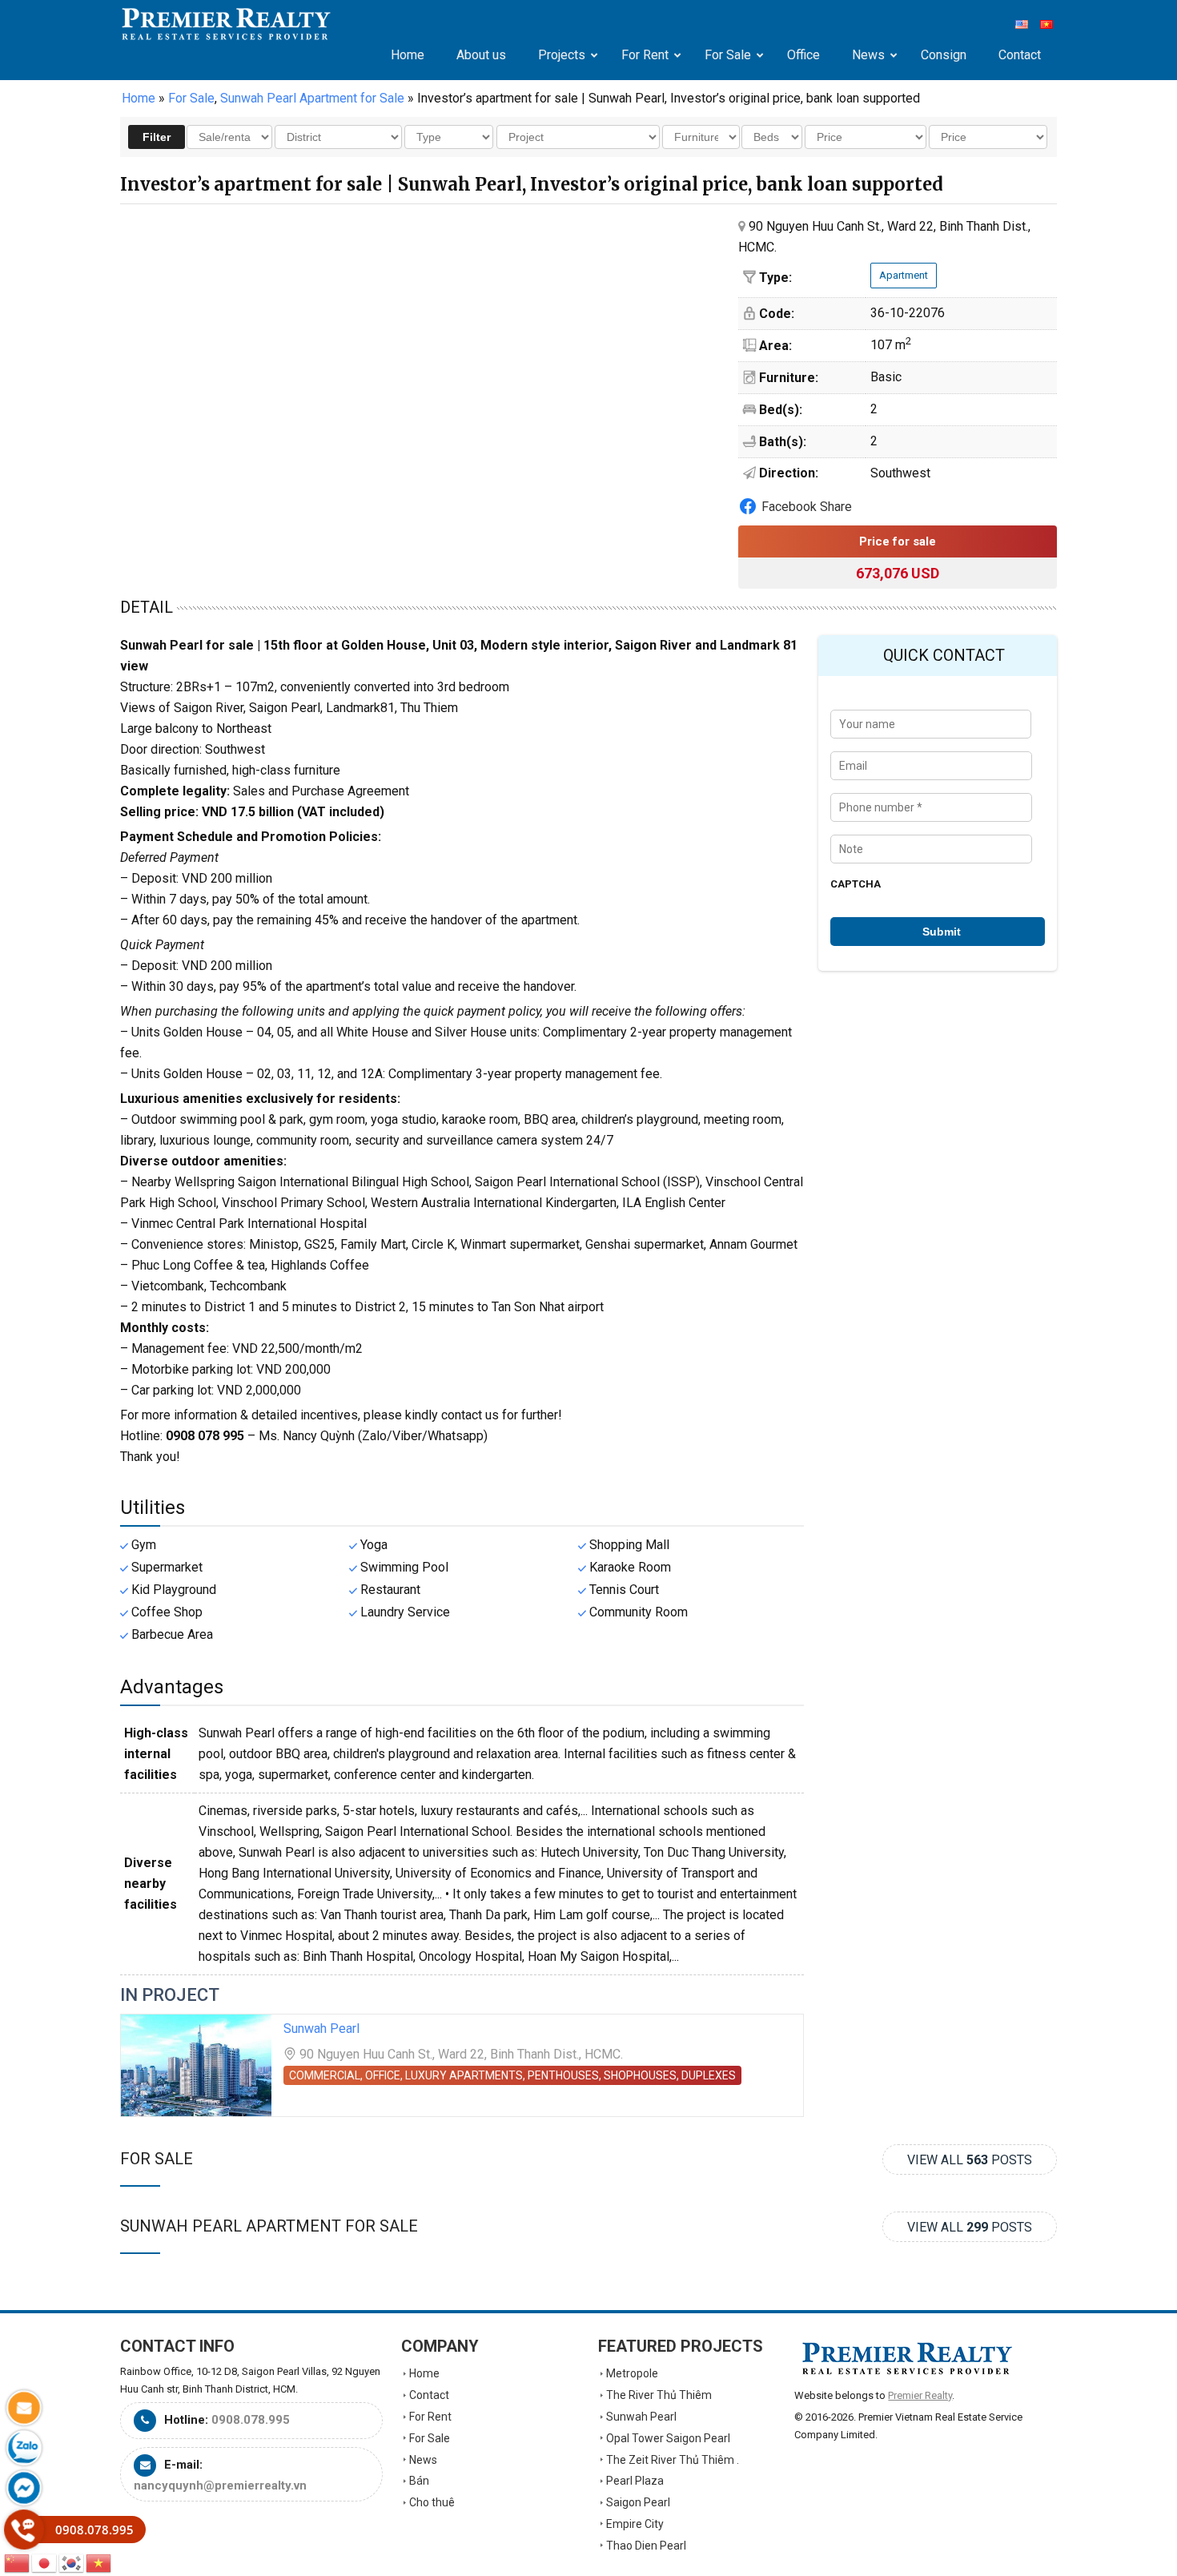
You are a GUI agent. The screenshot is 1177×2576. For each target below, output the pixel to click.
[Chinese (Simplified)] (18, 2562)
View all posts (970, 2160)
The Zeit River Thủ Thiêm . (673, 2460)
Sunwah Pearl (321, 2029)
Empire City (635, 2524)
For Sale (157, 2159)
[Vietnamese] (99, 2562)
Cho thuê (432, 2502)
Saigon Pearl (638, 2502)
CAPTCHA (856, 884)
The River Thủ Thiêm (659, 2395)
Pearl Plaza (635, 2481)
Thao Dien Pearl (646, 2546)
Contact (429, 2395)
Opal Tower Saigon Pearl (668, 2438)
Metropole (632, 2373)
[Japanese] (45, 2562)
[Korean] (72, 2562)
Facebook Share (807, 507)
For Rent (430, 2417)
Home (139, 98)
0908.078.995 (251, 2420)
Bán (419, 2481)
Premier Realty (226, 24)
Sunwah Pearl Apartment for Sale (269, 2226)
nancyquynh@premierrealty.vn (220, 2485)
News (423, 2460)
